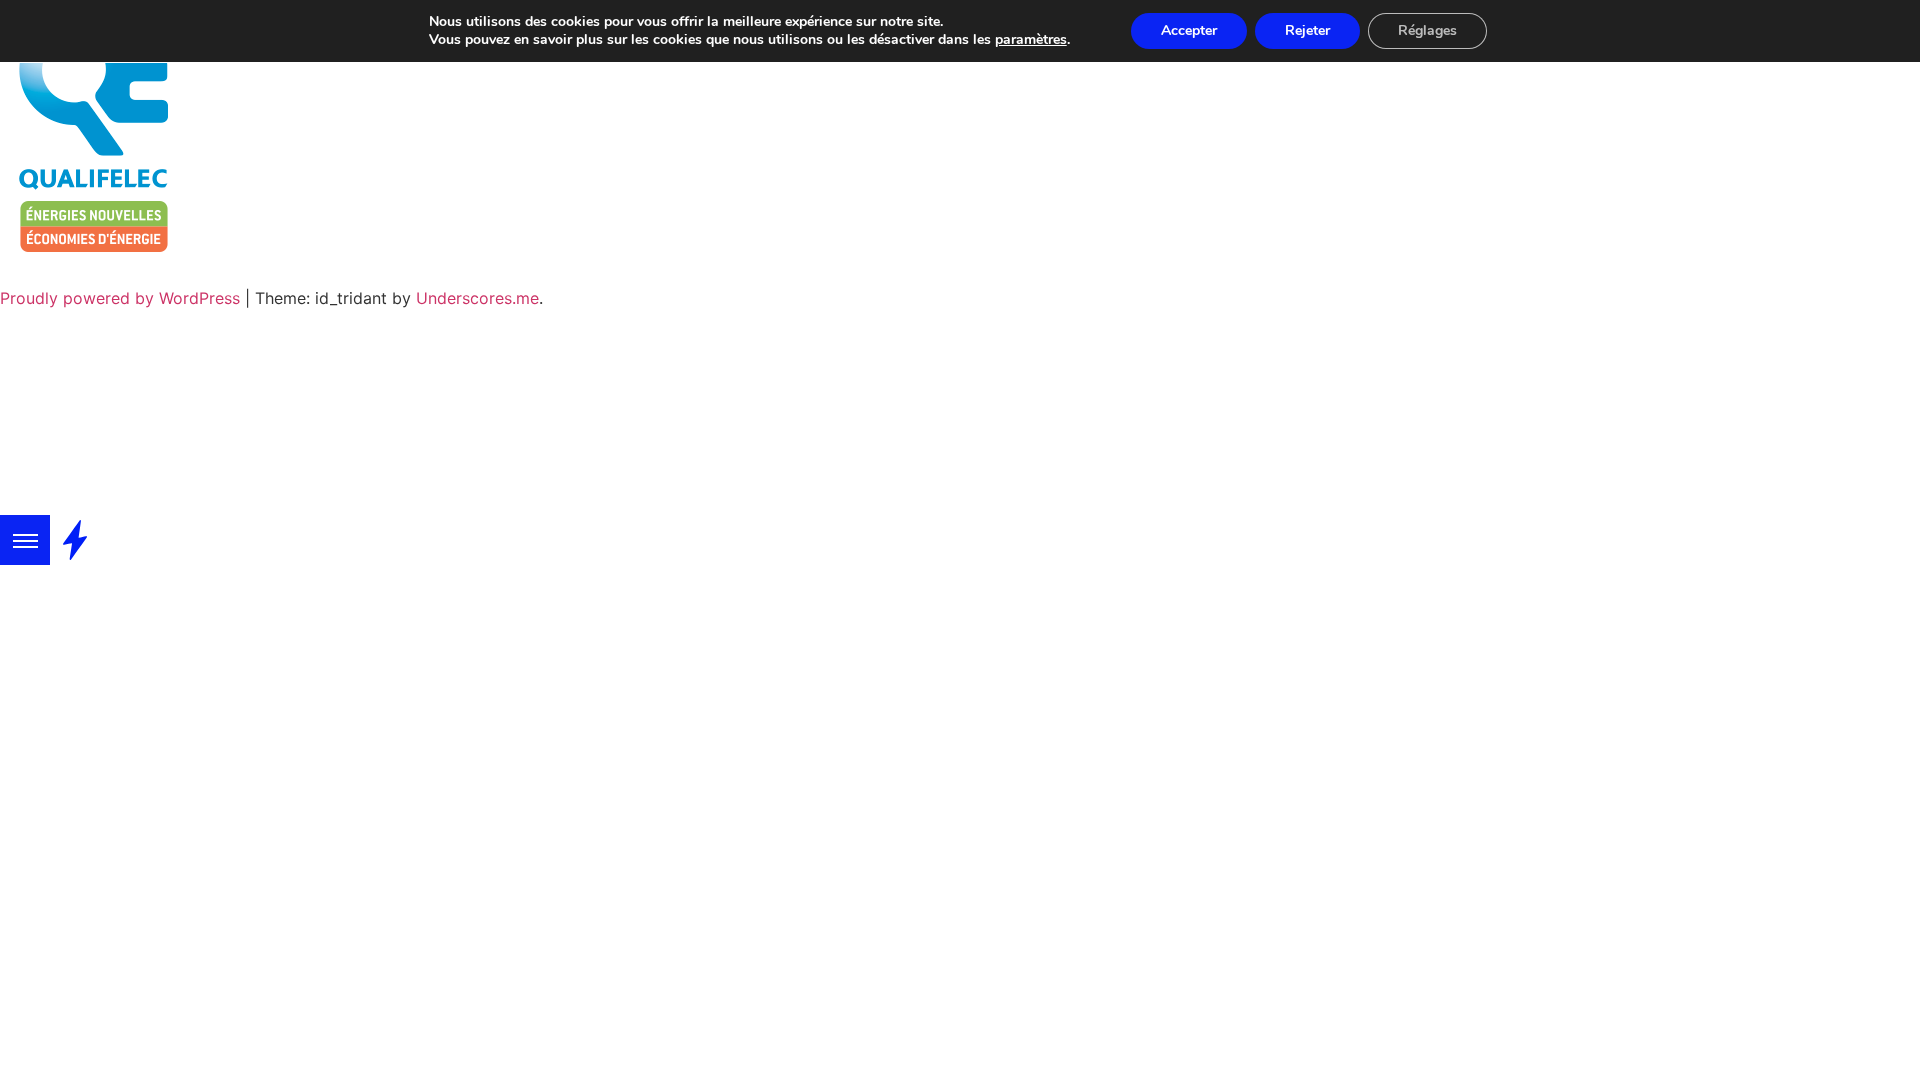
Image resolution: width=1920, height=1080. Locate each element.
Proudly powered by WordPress (122, 298)
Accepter (1189, 30)
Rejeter (1307, 30)
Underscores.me (477, 298)
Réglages (1427, 30)
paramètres (1031, 40)
